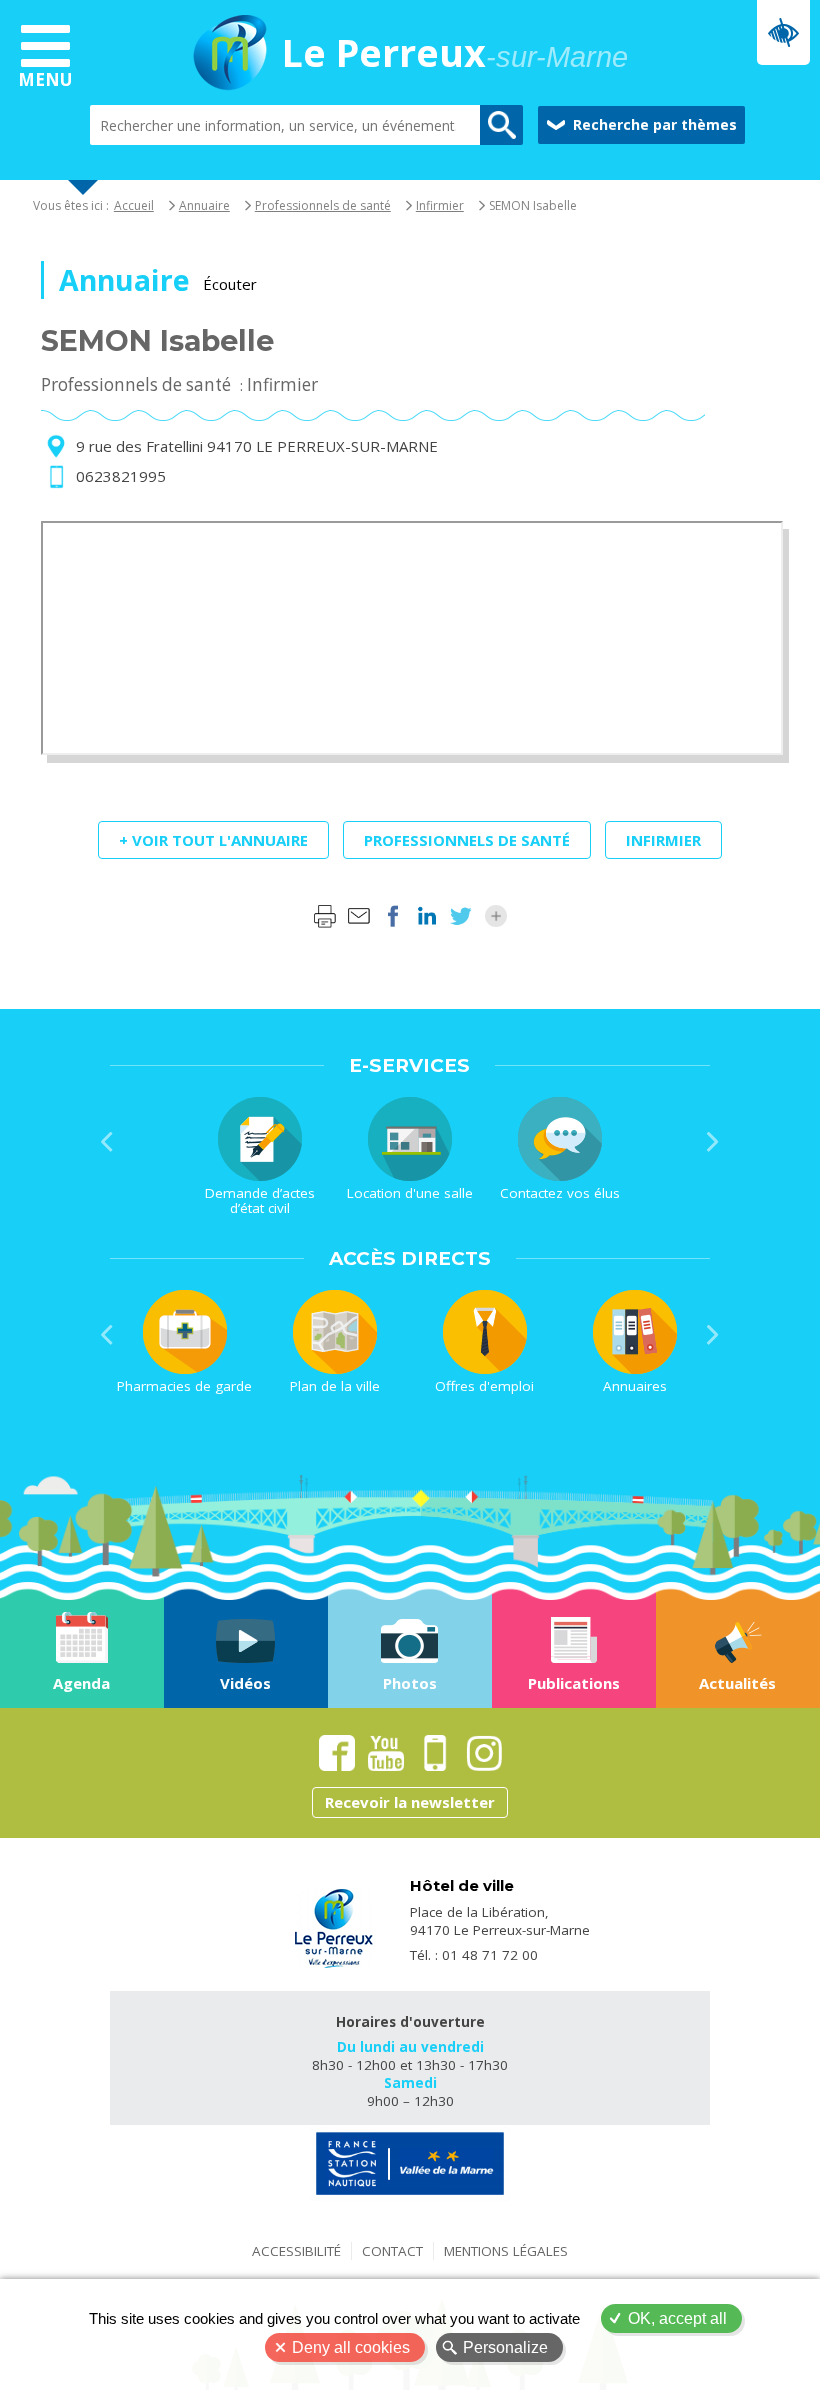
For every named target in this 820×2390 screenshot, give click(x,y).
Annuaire (204, 205)
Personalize (505, 2347)
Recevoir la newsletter (410, 1802)
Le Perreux (455, 55)
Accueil (134, 205)
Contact (392, 2251)
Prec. (107, 1142)
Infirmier (440, 205)
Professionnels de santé (323, 205)
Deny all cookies (351, 2347)
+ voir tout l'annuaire (213, 840)
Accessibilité (296, 2251)
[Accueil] (230, 55)
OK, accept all (677, 2318)
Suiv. (713, 1142)
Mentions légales (506, 2251)
